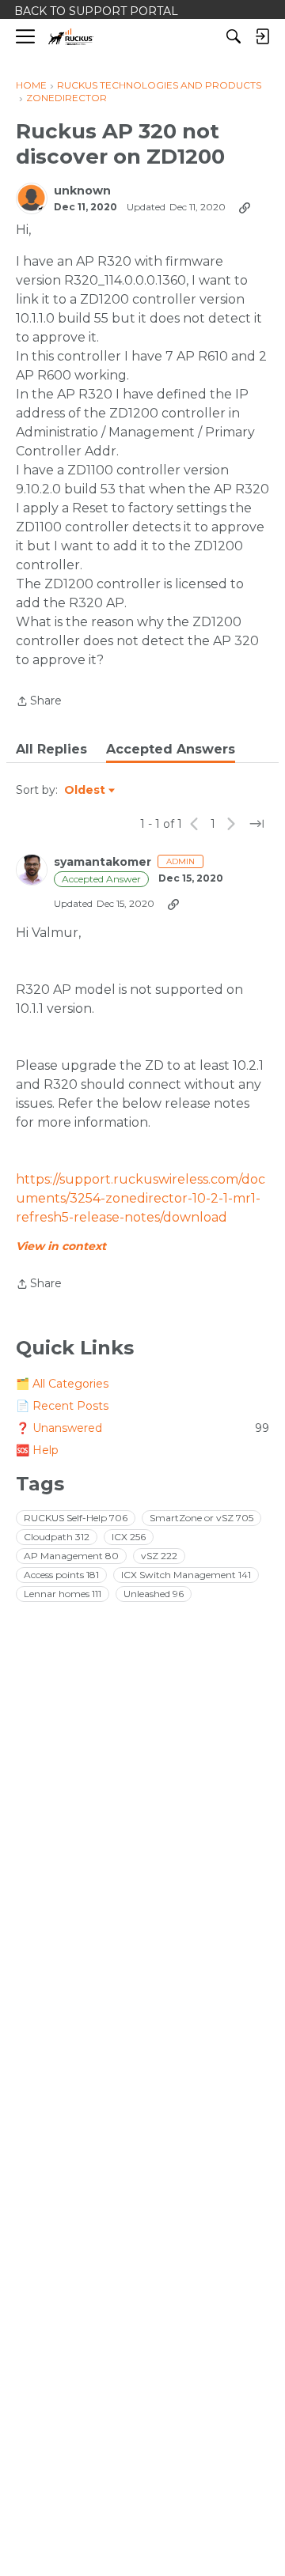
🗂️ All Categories (62, 1384)
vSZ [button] (159, 1556)
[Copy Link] (245, 207)
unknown (82, 191)
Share (39, 702)
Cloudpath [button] (57, 1537)
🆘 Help (37, 1450)
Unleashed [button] (154, 1594)
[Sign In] (262, 36)
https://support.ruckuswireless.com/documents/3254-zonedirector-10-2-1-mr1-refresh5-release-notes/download (141, 1198)
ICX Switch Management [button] (186, 1575)
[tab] (51, 750)
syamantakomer (103, 862)
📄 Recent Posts (62, 1406)
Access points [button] (61, 1575)
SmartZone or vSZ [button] (201, 1518)
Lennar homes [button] (63, 1594)
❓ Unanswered (142, 1428)
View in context (61, 1246)
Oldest (85, 791)
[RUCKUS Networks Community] (71, 37)
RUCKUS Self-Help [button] (76, 1518)
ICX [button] (129, 1537)
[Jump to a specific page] (256, 824)
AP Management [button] (71, 1556)
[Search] (234, 36)
